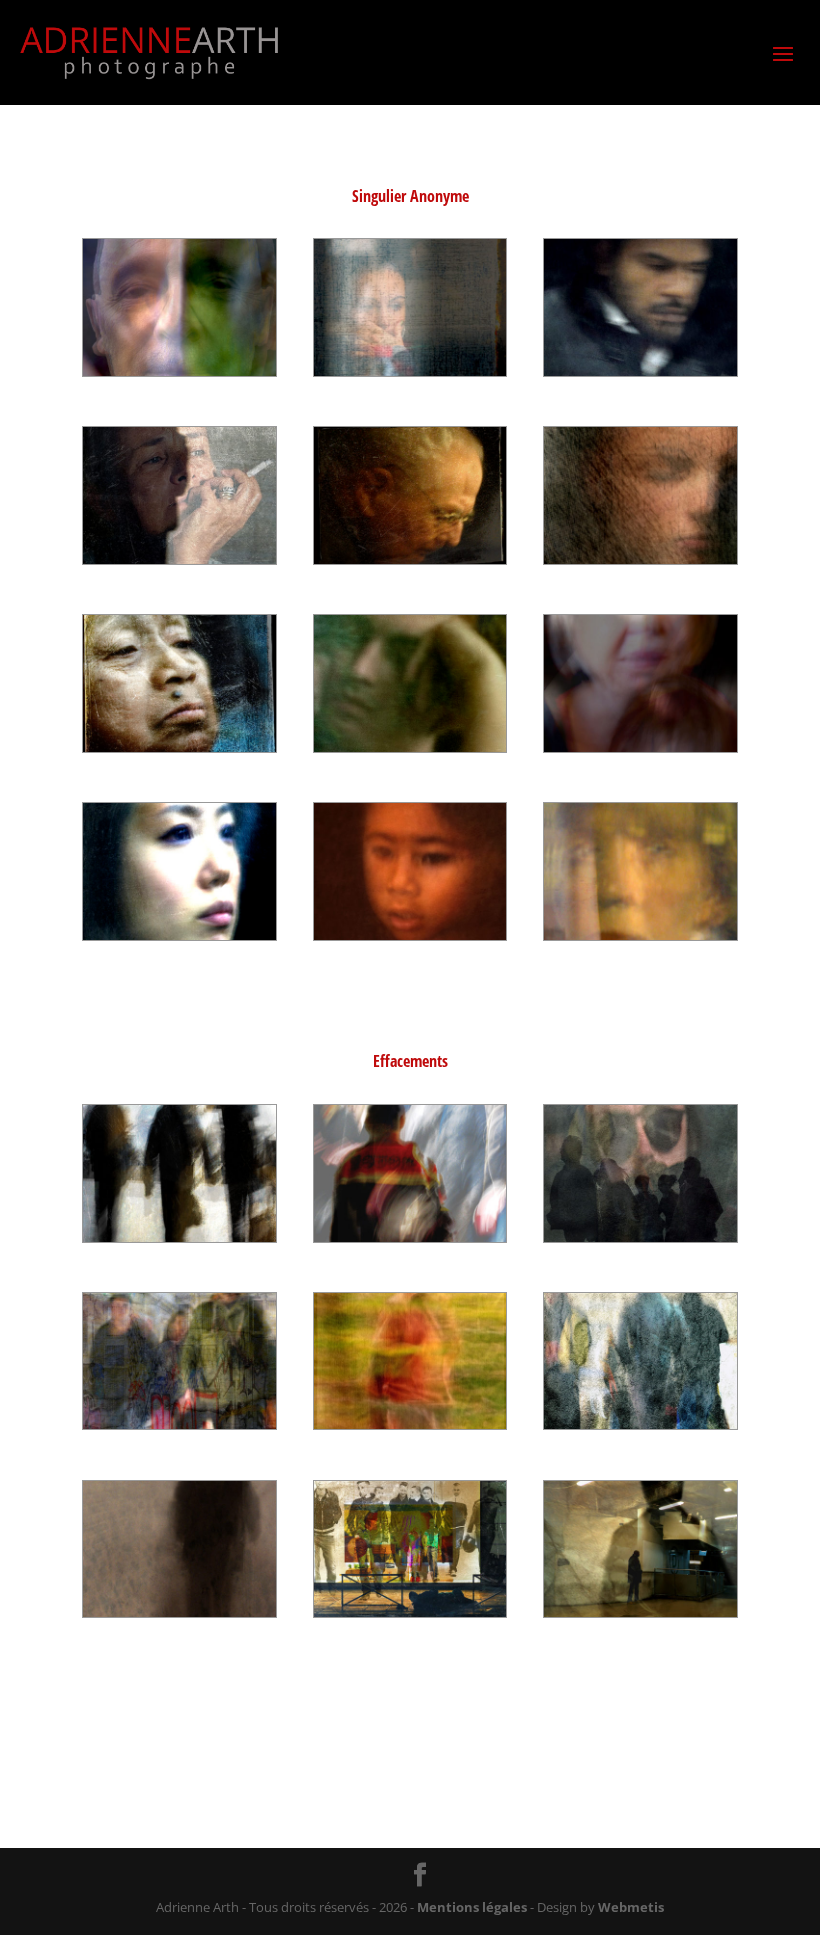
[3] (640, 370)
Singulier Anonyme (410, 196)
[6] (640, 558)
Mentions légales (472, 1907)
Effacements (410, 1061)
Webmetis (631, 1907)
